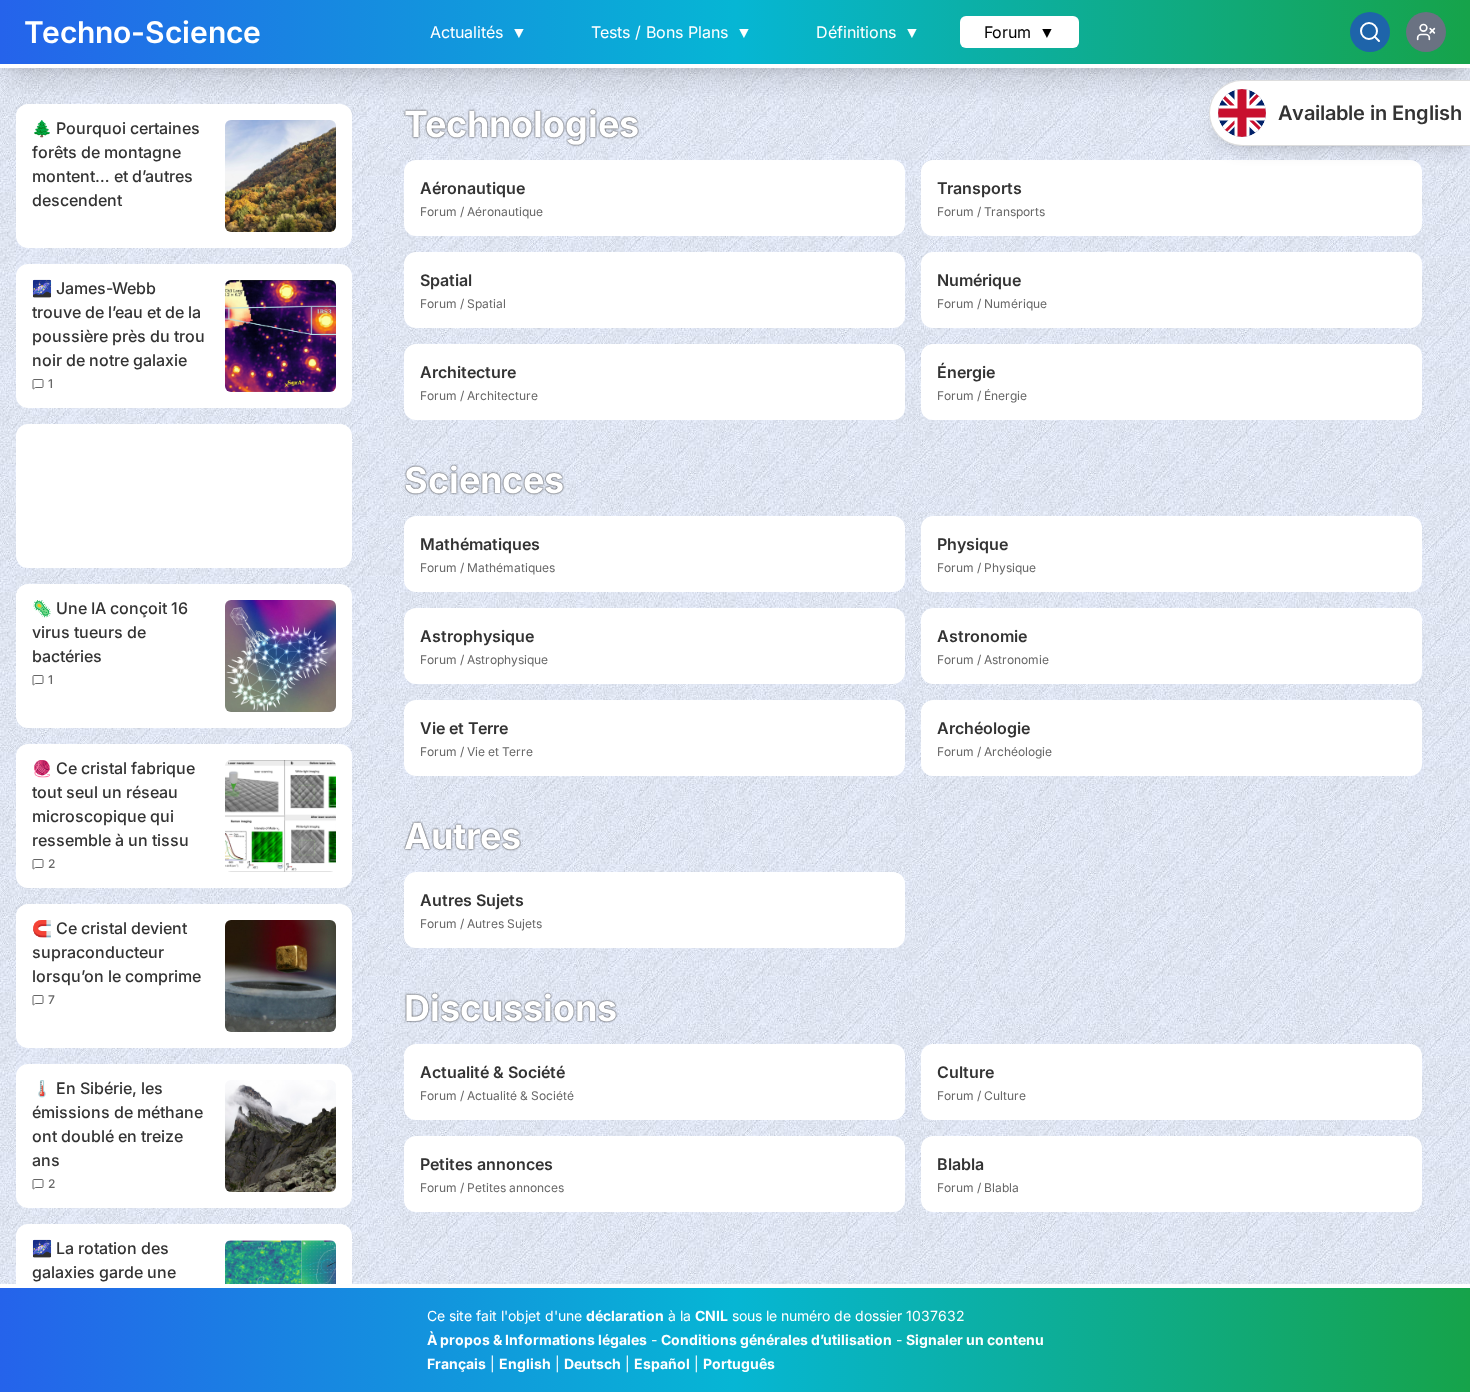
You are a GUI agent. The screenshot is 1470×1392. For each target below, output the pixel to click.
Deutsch (592, 1363)
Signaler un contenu (975, 1339)
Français (456, 1363)
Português (739, 1363)
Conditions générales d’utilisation (776, 1339)
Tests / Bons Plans (671, 32)
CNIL (711, 1315)
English (525, 1363)
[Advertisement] (184, 496)
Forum (1019, 32)
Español (662, 1363)
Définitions (868, 32)
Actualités (478, 32)
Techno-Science (142, 32)
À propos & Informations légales (537, 1339)
